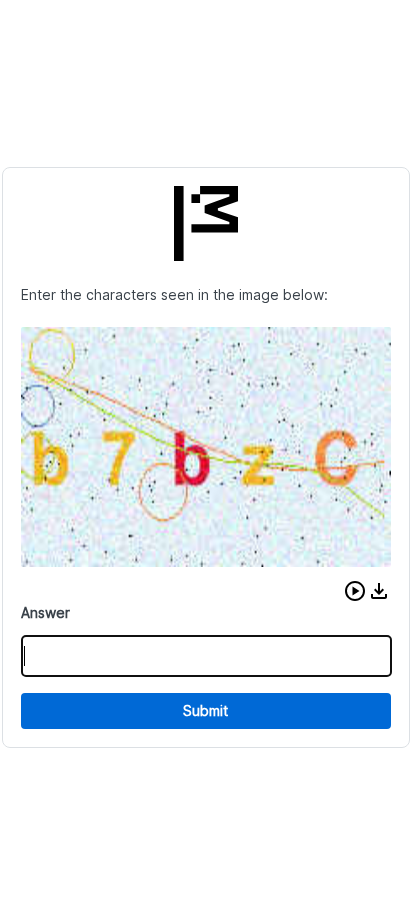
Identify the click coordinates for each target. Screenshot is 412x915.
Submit (205, 710)
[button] (355, 591)
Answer (45, 612)
